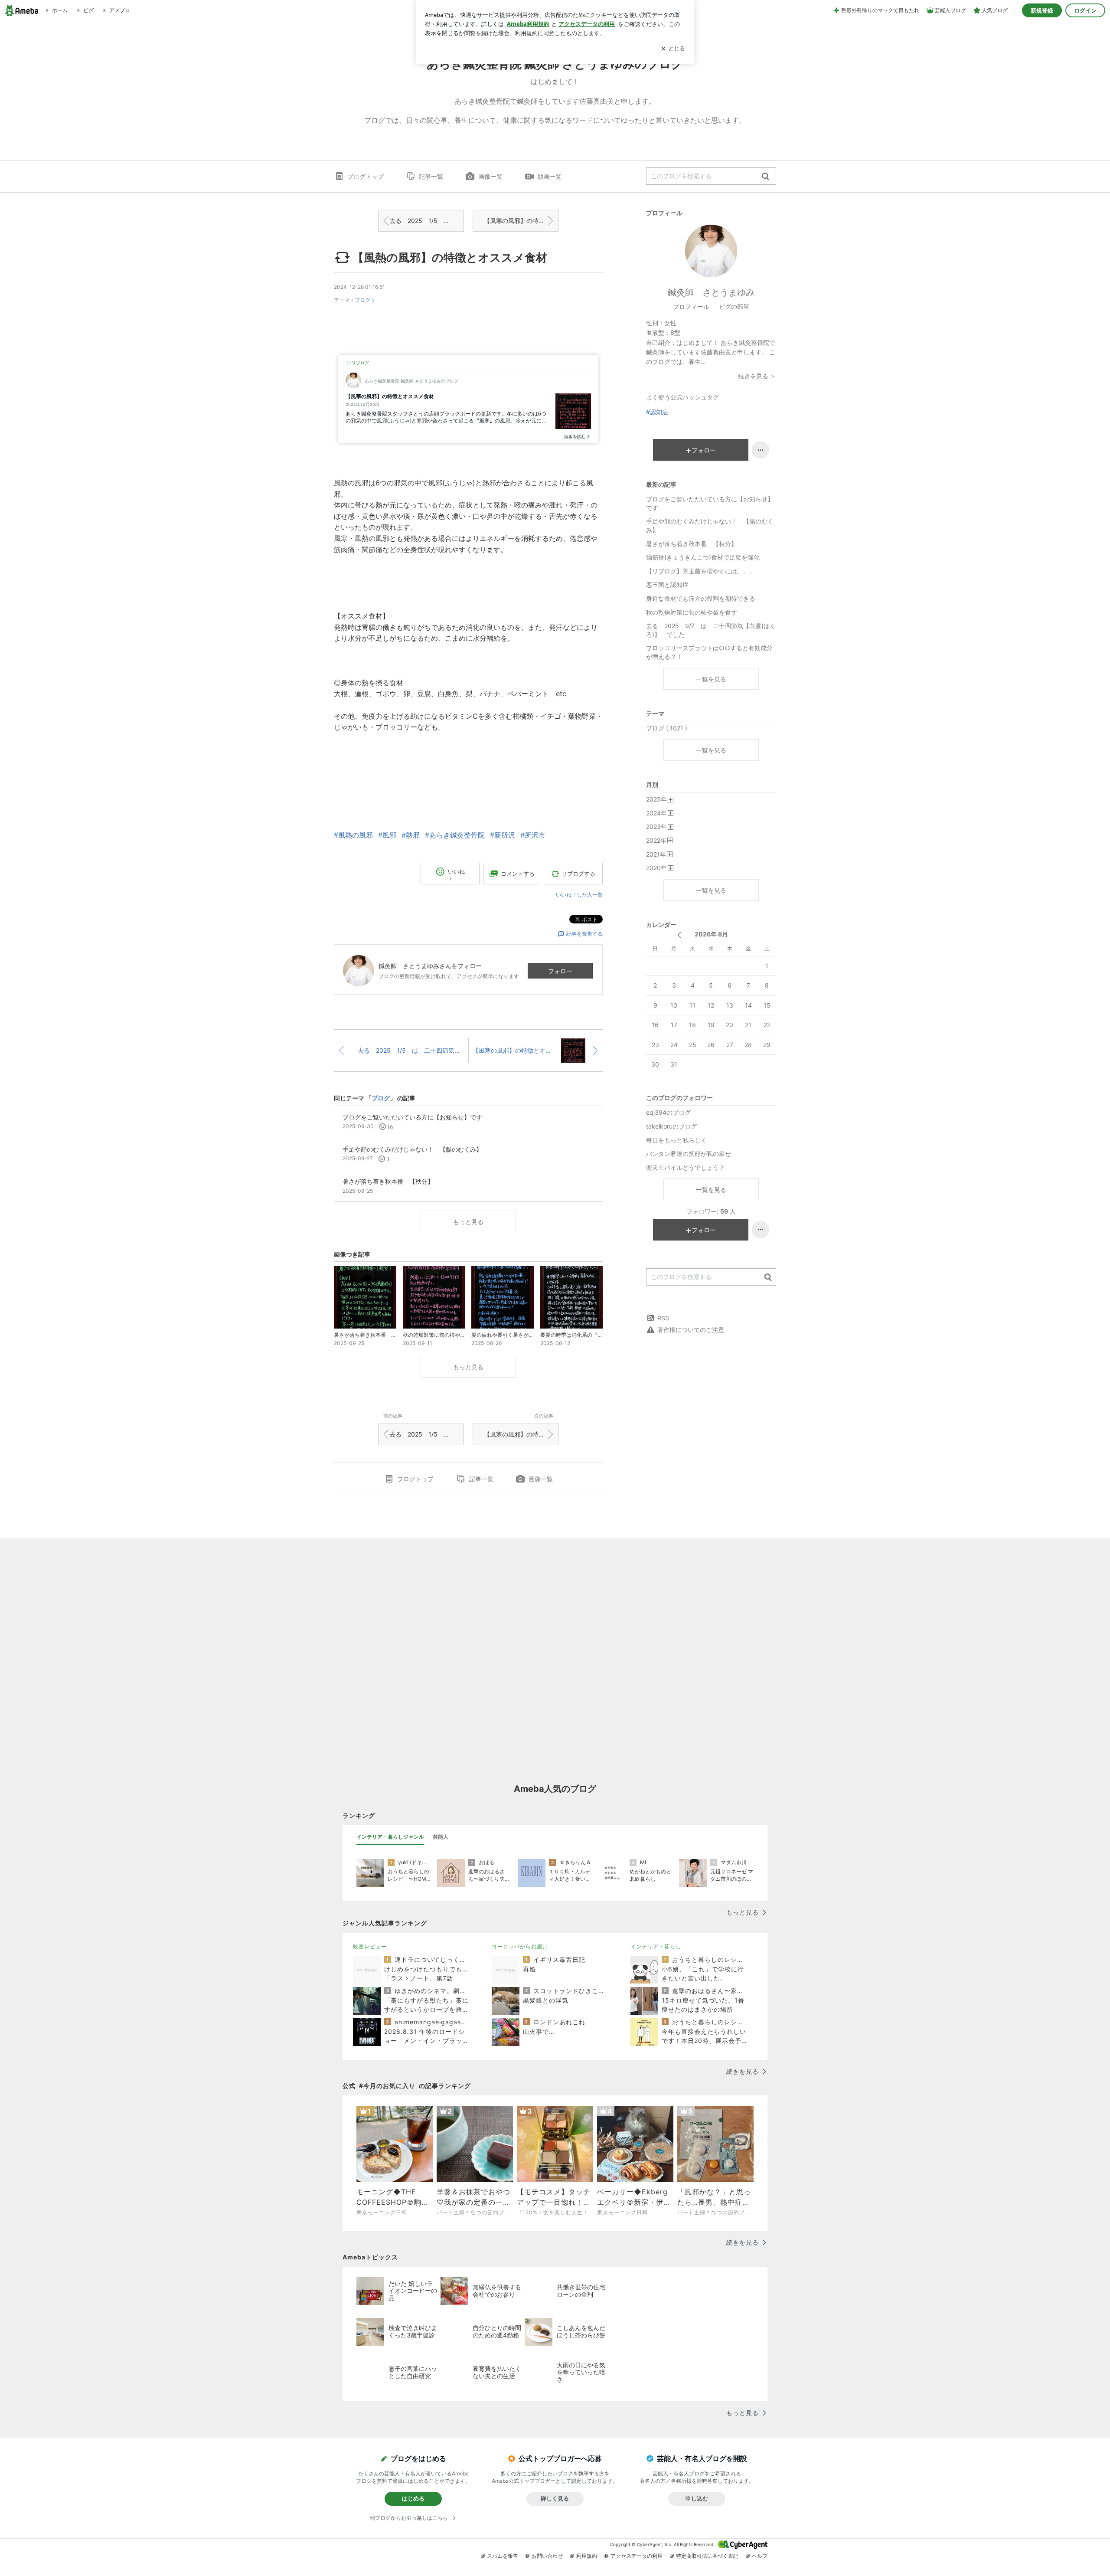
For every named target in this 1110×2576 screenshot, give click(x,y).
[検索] (766, 177)
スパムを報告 (503, 2556)
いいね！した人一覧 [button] (579, 895)
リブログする (578, 874)
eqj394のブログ (668, 1112)
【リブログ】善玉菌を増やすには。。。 (701, 571)
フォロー (560, 971)
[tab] (390, 1837)
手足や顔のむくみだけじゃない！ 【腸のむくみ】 (710, 525)
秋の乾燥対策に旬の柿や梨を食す (692, 612)
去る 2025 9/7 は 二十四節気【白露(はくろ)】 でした (711, 630)
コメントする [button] (518, 874)
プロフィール (691, 306)
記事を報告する (584, 934)
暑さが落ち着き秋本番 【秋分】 (692, 544)
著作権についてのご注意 (691, 1330)
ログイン (1085, 10)
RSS (663, 1318)
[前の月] (679, 935)
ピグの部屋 (734, 306)
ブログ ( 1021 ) (667, 728)
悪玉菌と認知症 (667, 584)
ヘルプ (760, 2556)
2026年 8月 (711, 934)
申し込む (697, 2498)
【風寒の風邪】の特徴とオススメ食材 (521, 221)
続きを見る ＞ (757, 376)
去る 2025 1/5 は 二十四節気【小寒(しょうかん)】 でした (427, 221)
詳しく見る (555, 2498)
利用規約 (587, 2556)
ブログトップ (366, 176)
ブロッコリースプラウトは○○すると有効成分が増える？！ (709, 652)
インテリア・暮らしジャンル (390, 1837)
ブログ (362, 300)
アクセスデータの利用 (637, 2556)
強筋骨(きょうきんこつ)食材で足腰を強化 (703, 557)
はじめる (413, 2498)
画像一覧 (490, 176)
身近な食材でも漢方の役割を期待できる (701, 598)
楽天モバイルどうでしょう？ (686, 1167)
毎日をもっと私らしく (676, 1140)
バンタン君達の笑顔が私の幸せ (689, 1154)
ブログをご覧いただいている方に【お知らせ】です (710, 503)
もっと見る (468, 1222)
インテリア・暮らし (656, 1946)
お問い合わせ (547, 2556)
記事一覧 (431, 176)
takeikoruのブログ (671, 1126)
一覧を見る (711, 679)
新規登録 (1042, 10)
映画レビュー (370, 1946)
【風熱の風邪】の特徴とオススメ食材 (450, 257)
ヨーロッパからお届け (520, 1946)
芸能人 (441, 1837)
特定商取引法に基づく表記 (707, 2556)
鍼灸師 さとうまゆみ (711, 292)
